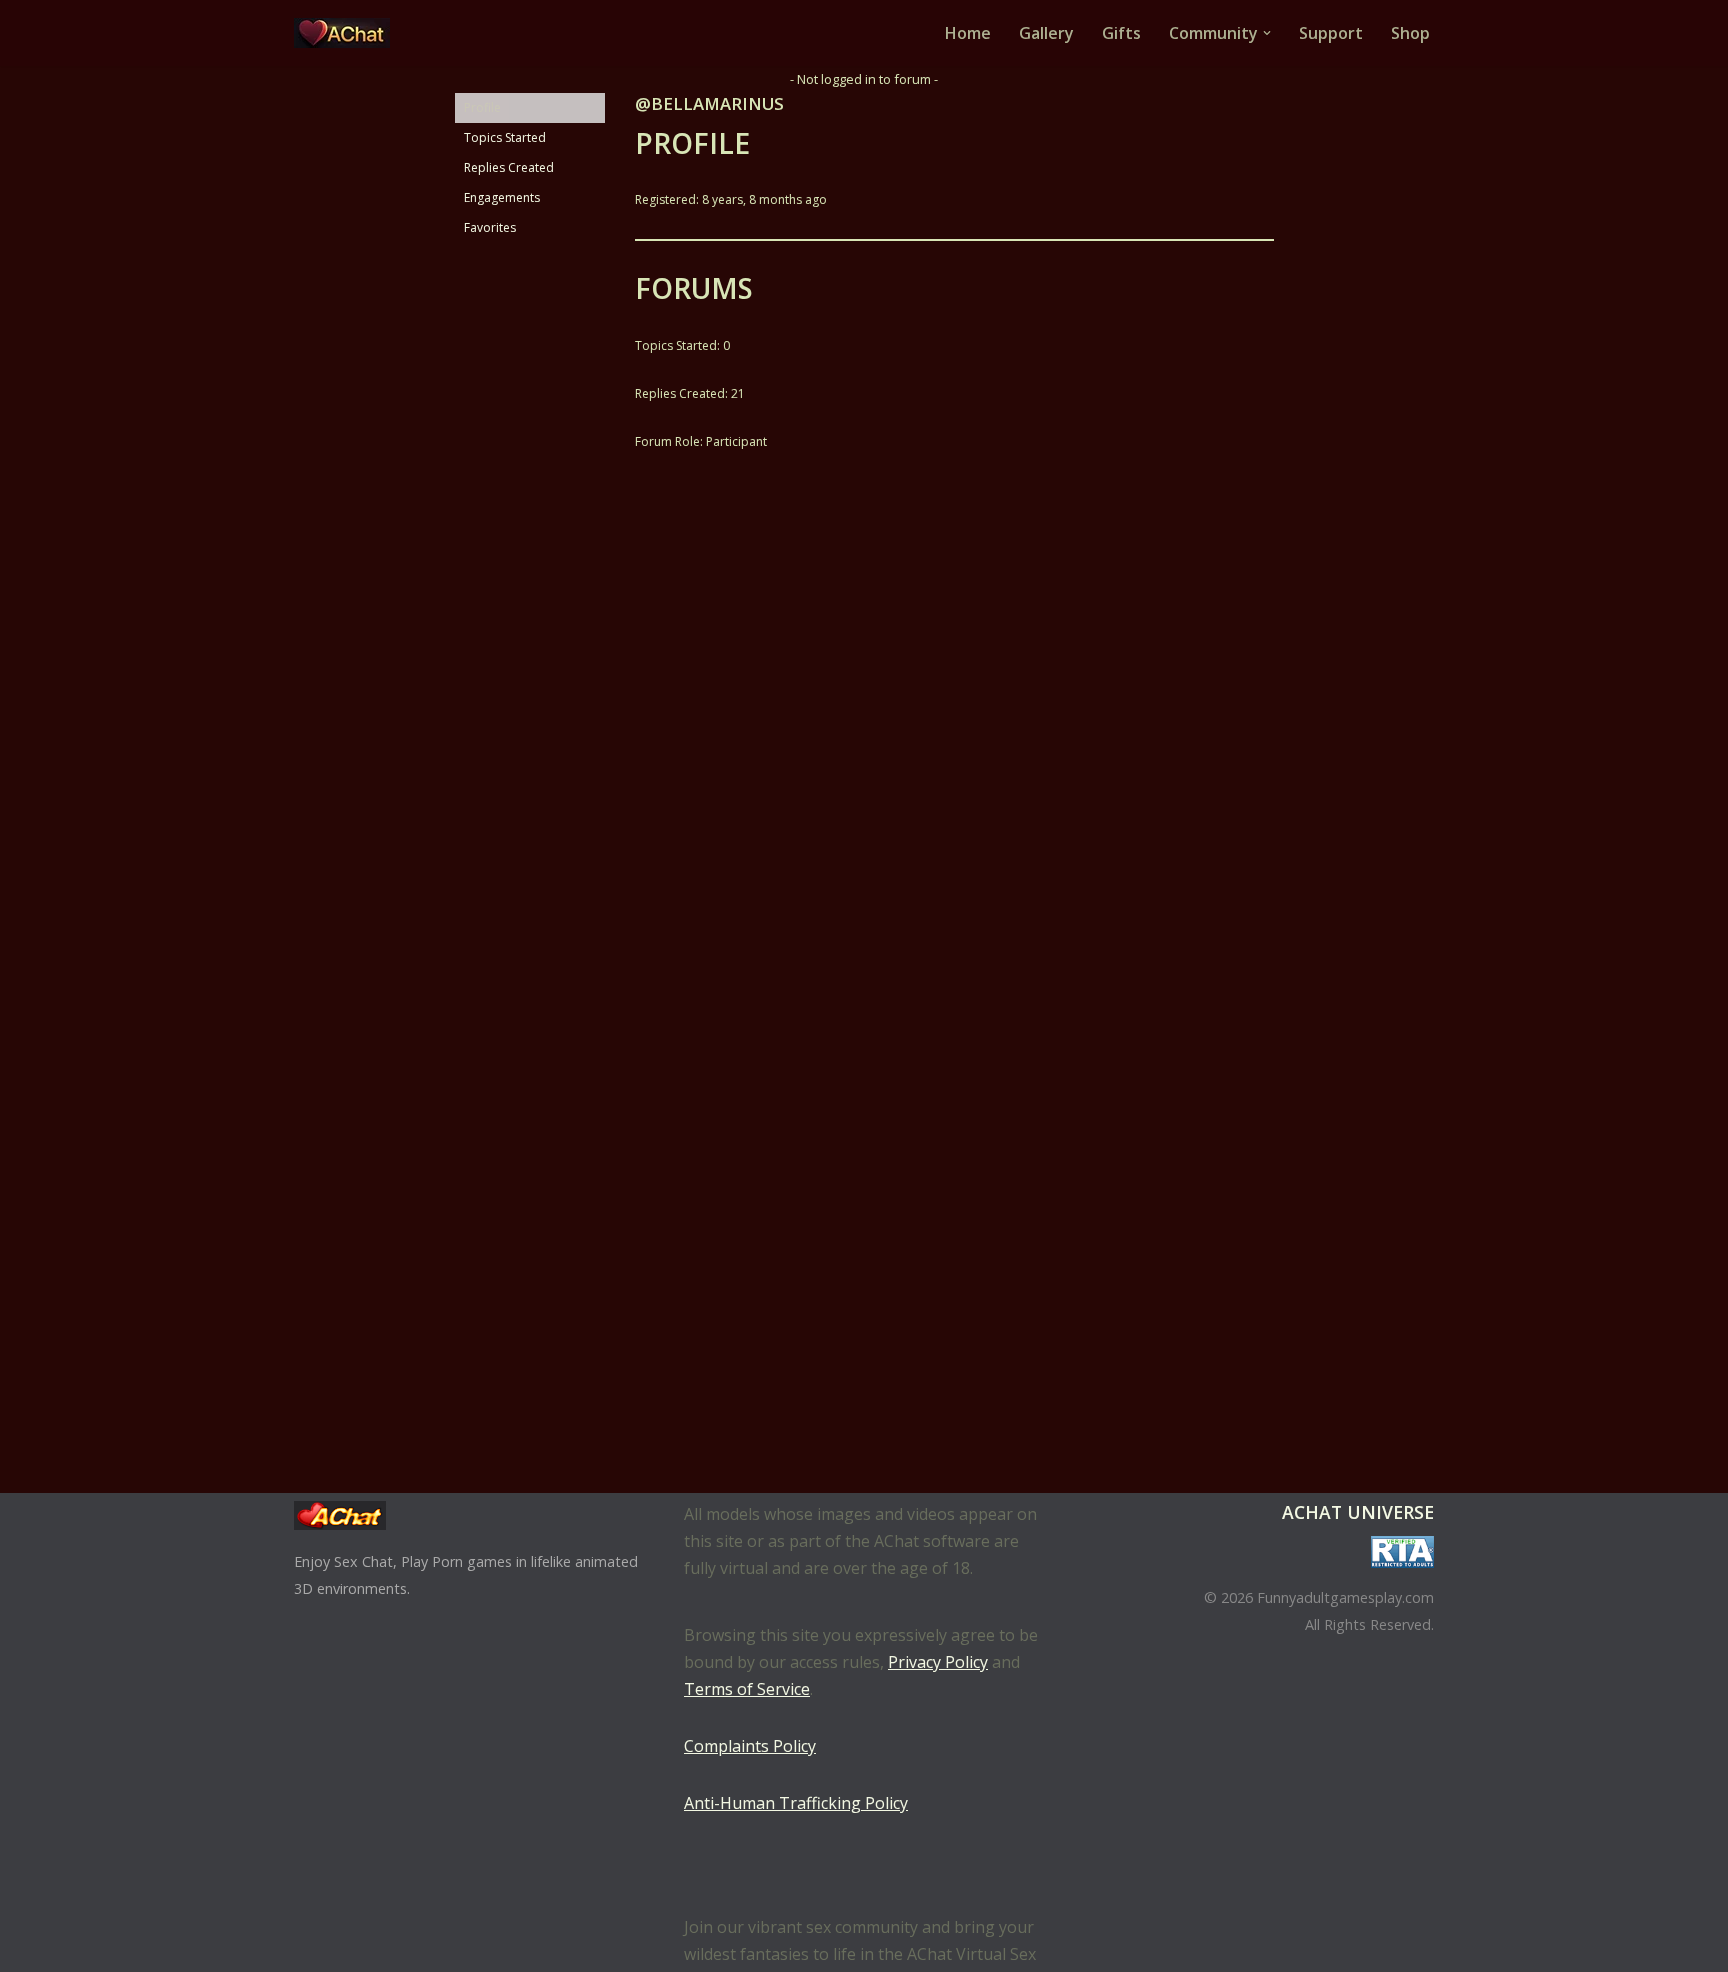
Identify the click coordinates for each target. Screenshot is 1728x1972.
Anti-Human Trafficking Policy (796, 1803)
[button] (1267, 33)
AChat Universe (1358, 1512)
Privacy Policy (938, 1662)
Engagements (502, 197)
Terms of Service (747, 1689)
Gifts (1121, 33)
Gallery (1046, 33)
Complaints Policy (750, 1746)
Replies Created (509, 167)
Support (1331, 33)
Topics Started (505, 137)
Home (968, 33)
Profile (482, 107)
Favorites (490, 227)
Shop (1410, 33)
